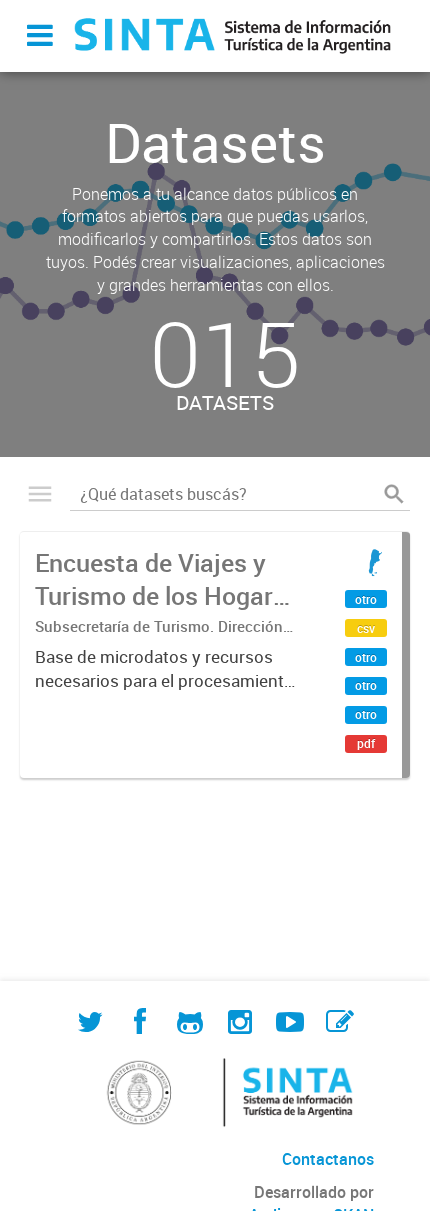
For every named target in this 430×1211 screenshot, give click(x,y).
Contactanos (328, 1159)
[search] (394, 494)
